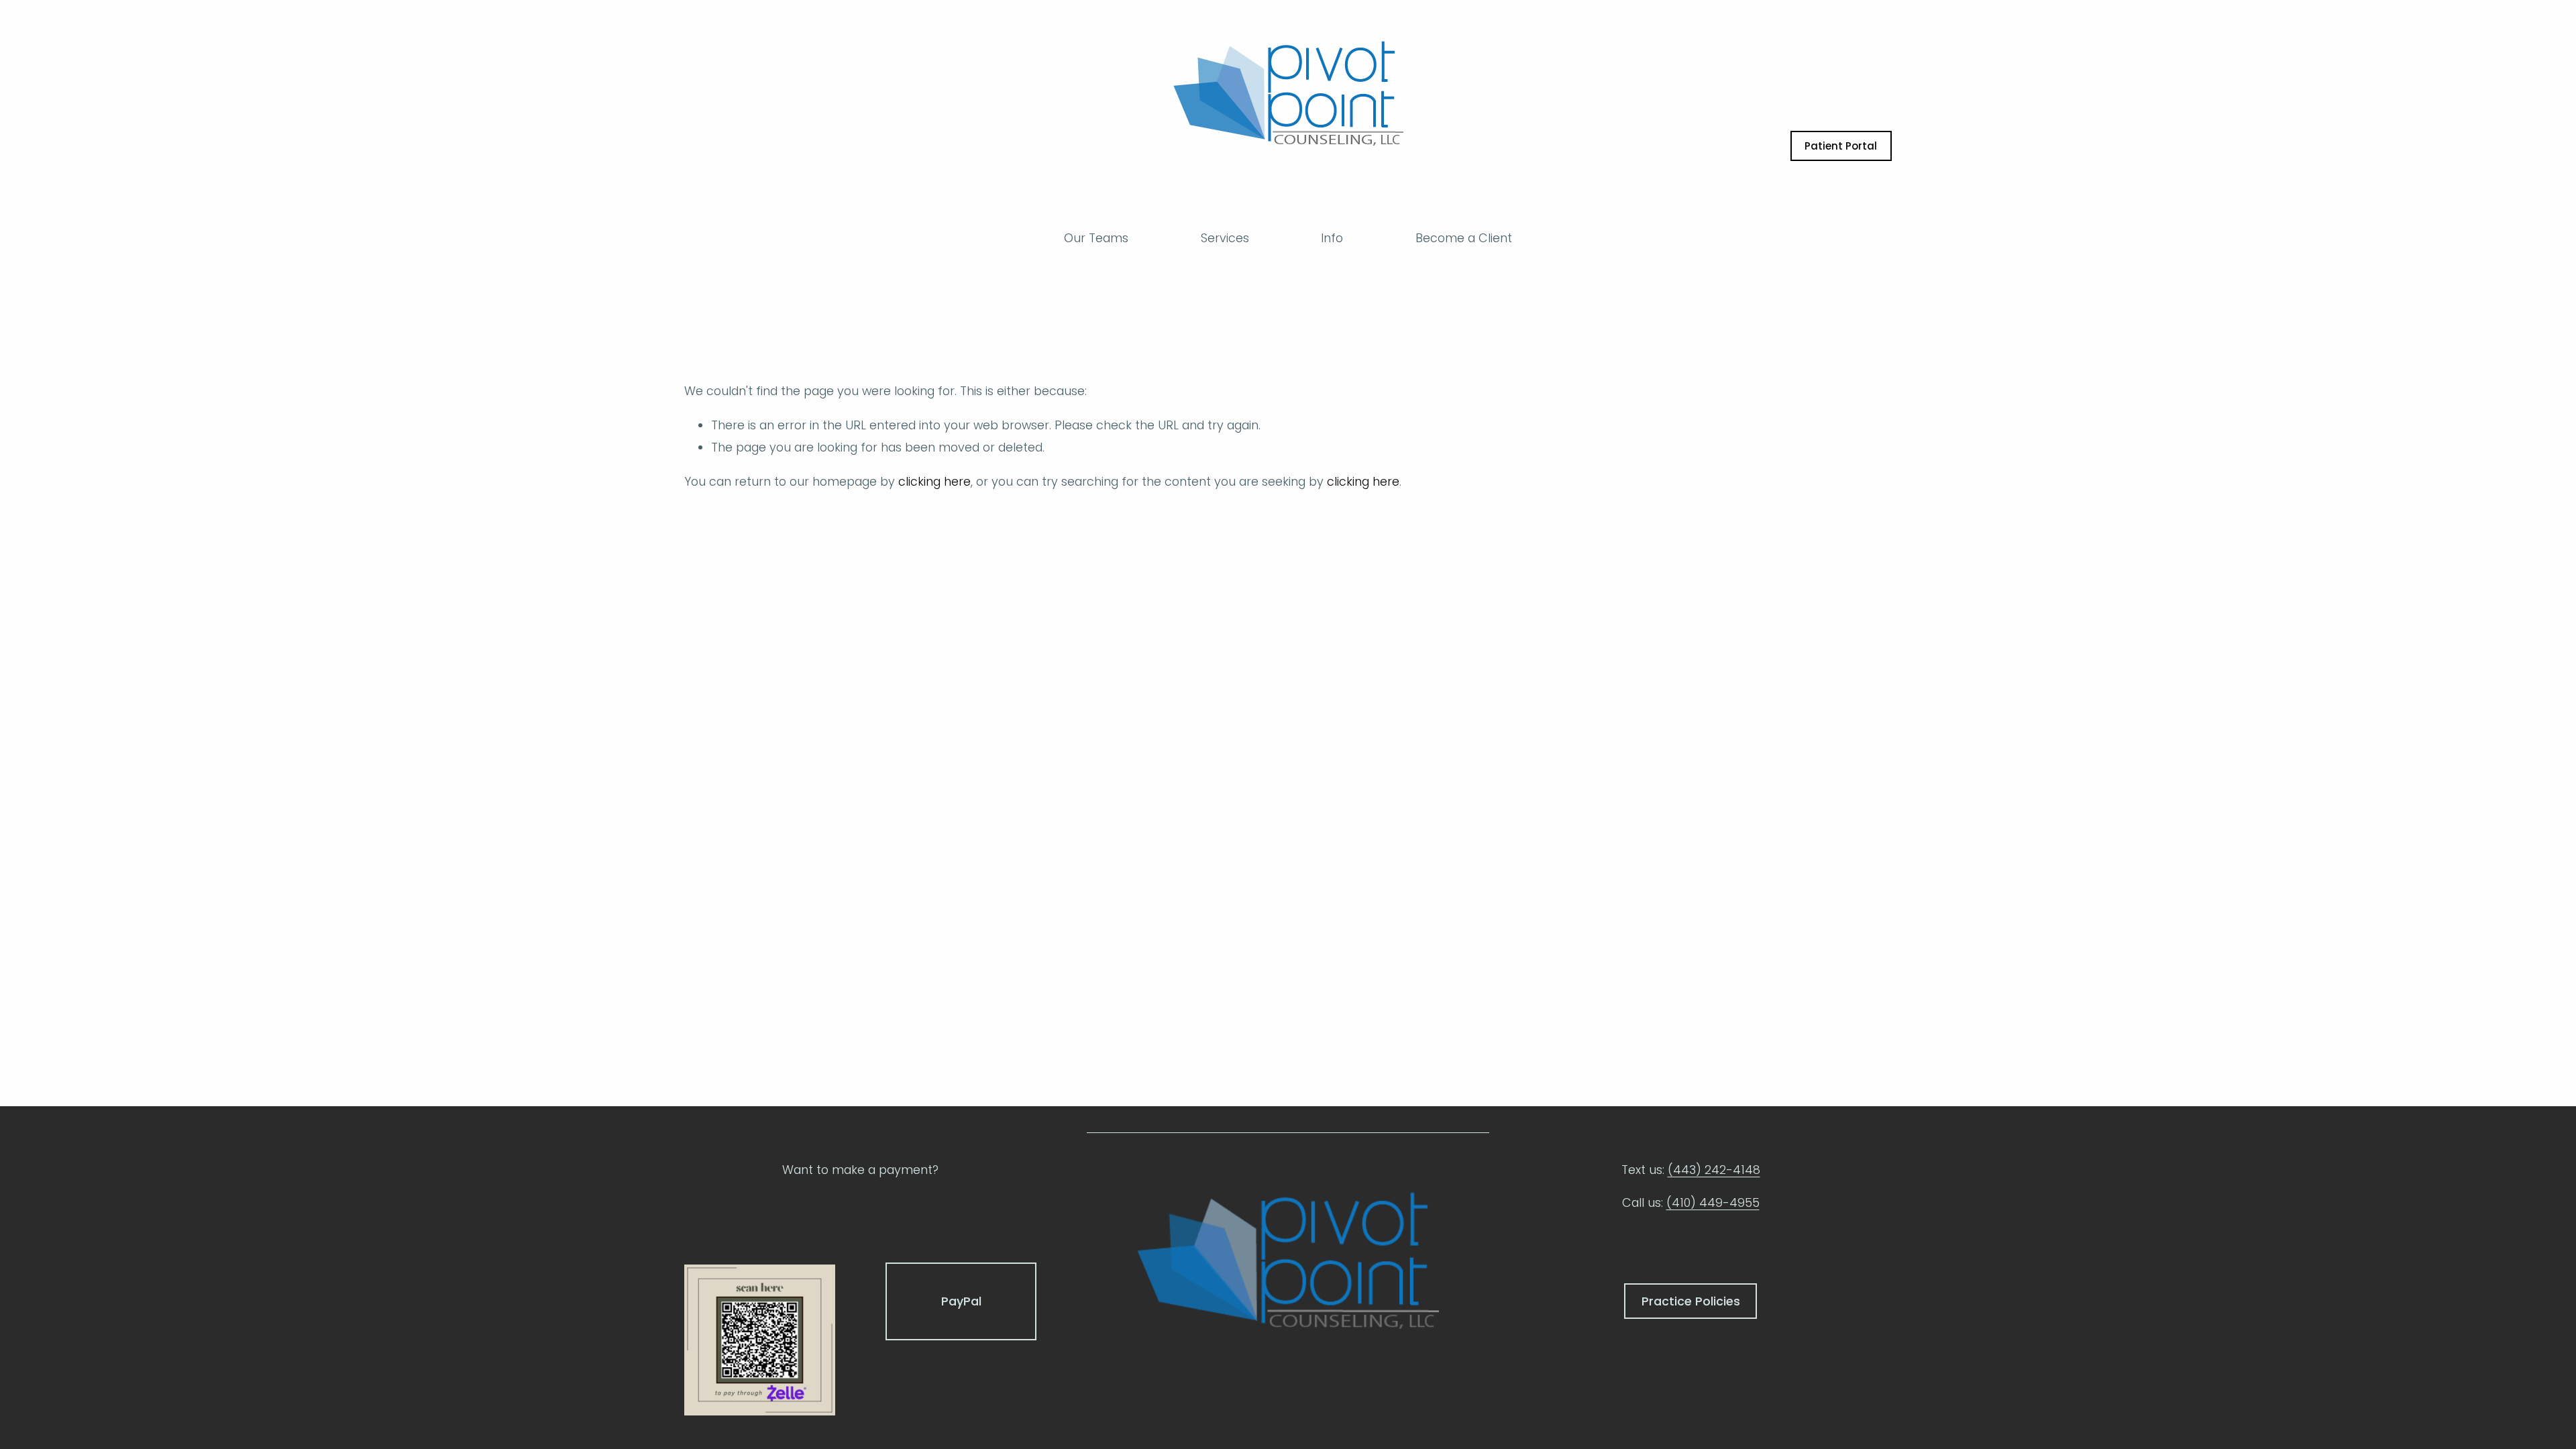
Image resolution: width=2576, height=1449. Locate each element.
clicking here (934, 481)
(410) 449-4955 (1713, 1202)
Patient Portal (1841, 146)
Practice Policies (1691, 1301)
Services (1225, 238)
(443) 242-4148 (1714, 1170)
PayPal (961, 1301)
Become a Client (1464, 238)
